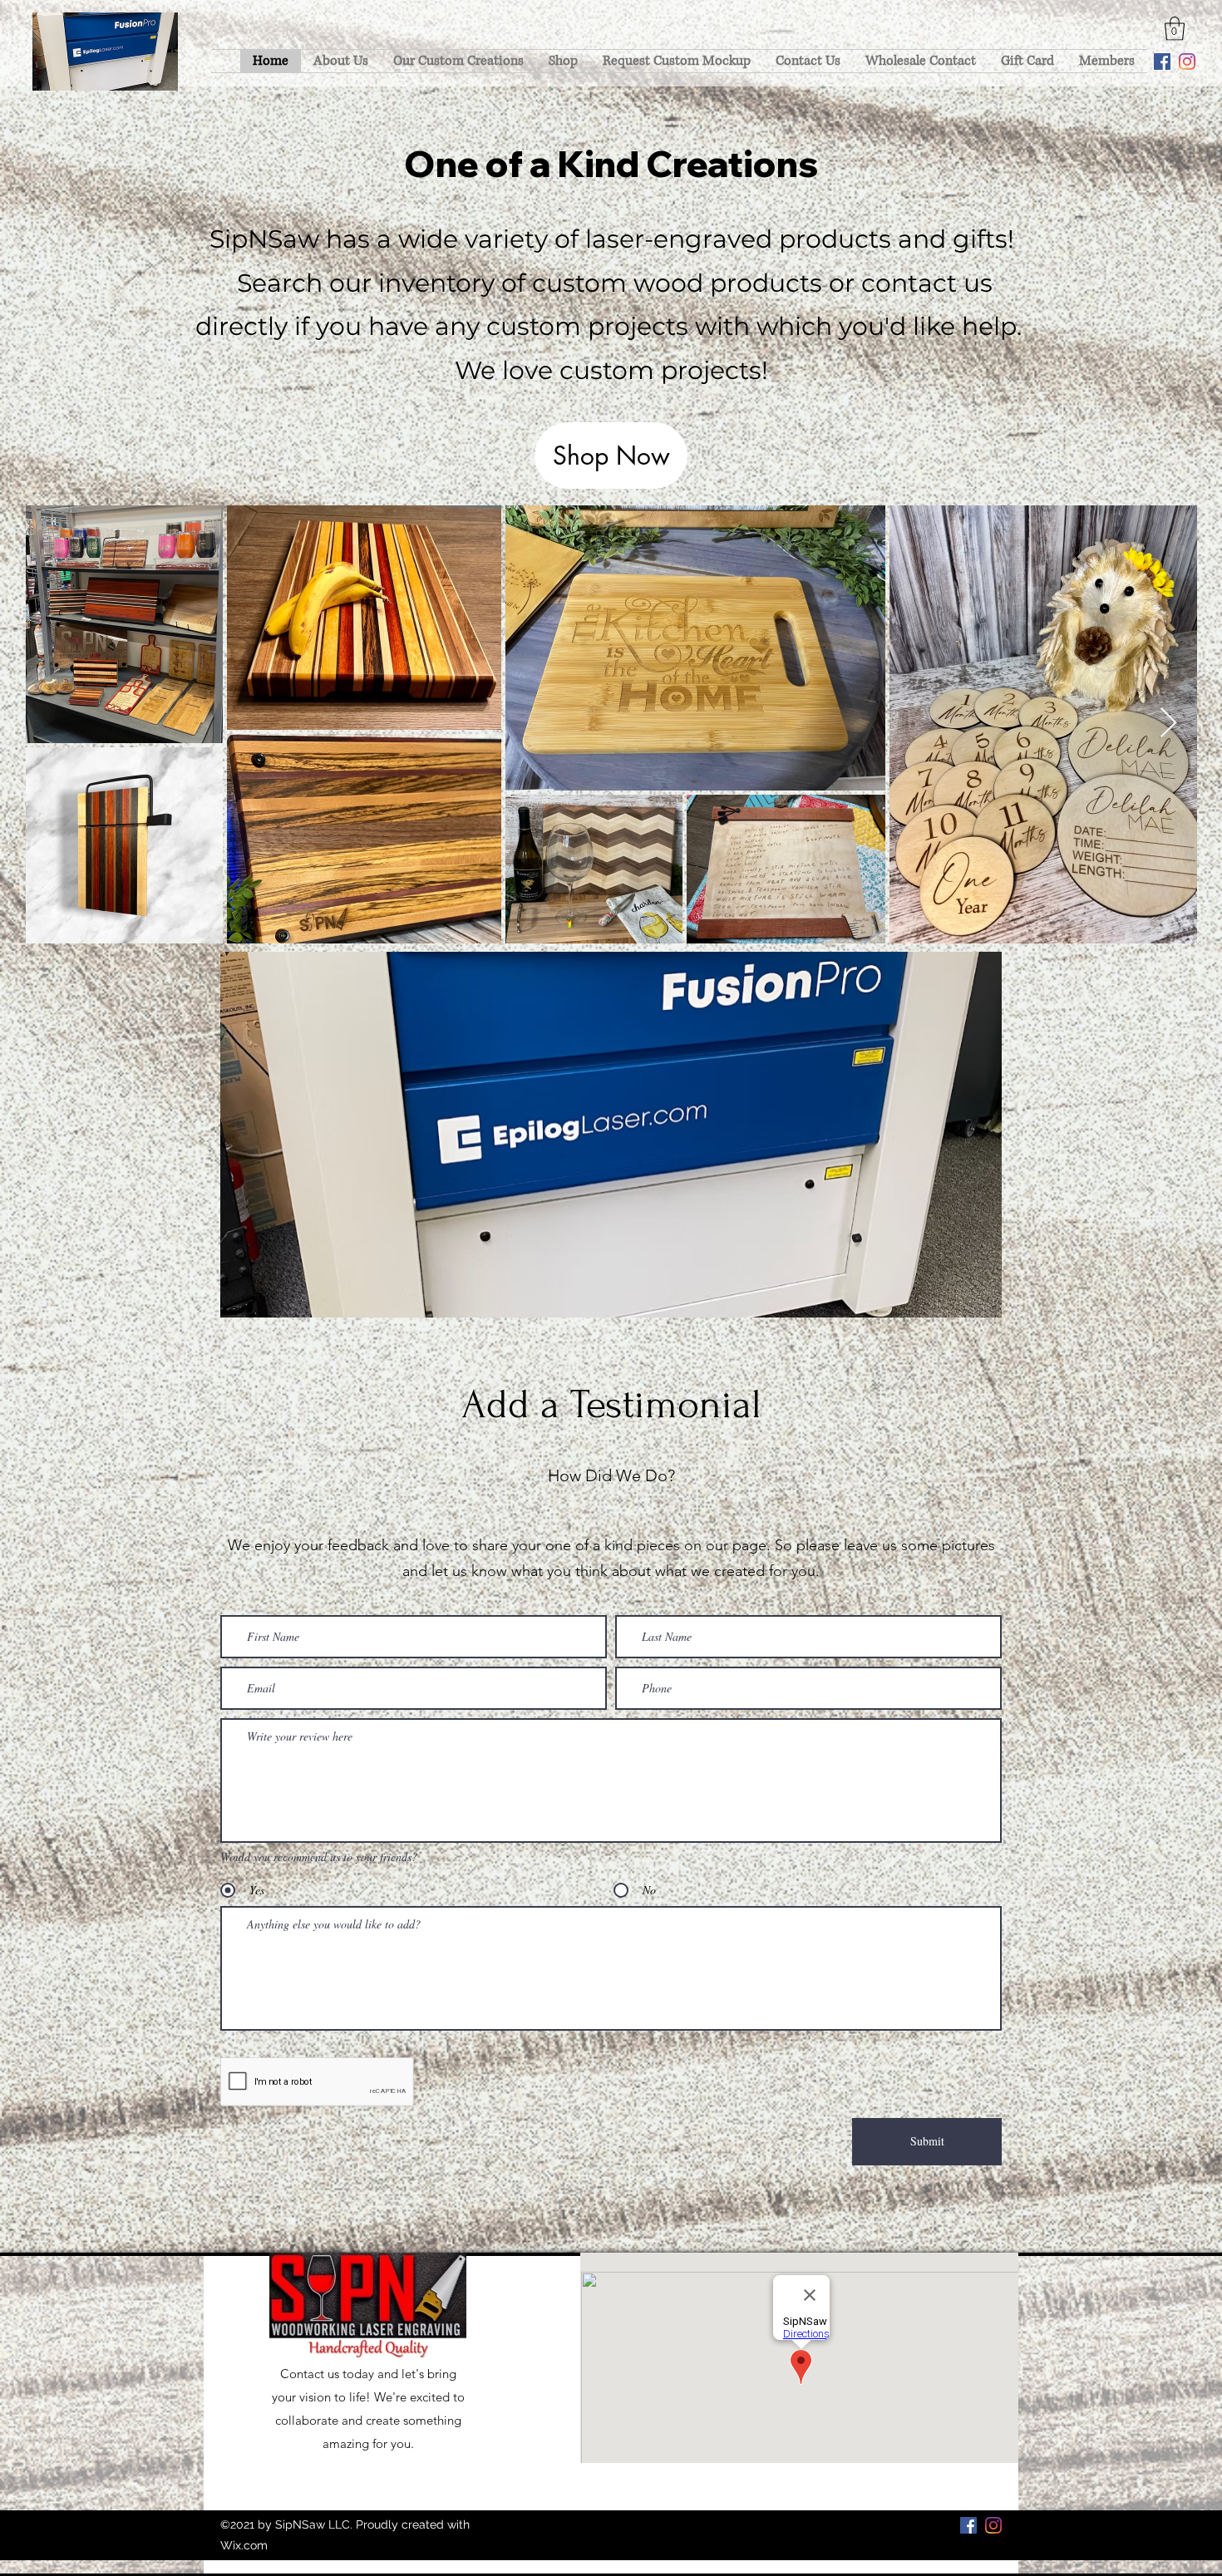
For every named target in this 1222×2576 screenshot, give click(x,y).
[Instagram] (1187, 62)
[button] (1175, 29)
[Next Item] (1168, 724)
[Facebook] (1162, 62)
